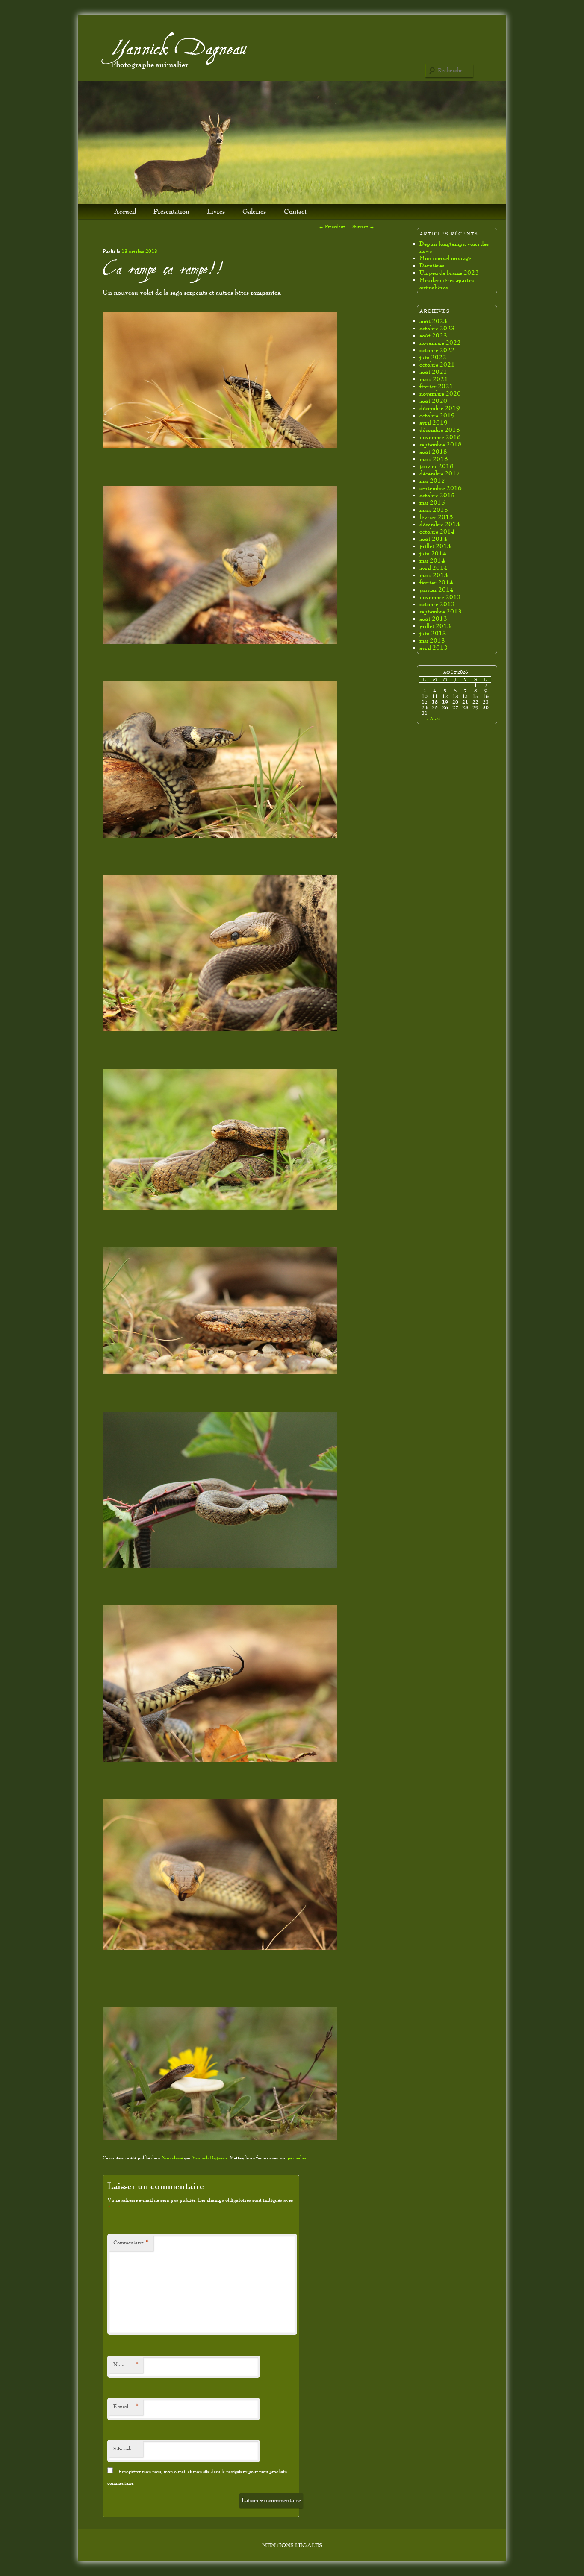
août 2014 (433, 539)
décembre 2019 (440, 408)
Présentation (171, 212)
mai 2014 (432, 561)
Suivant (363, 227)
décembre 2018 (440, 430)
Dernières (432, 266)
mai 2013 (432, 641)
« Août (434, 719)
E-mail (126, 2407)
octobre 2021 (437, 365)
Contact (295, 212)
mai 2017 (432, 481)
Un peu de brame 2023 (449, 273)
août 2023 (433, 336)
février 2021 (436, 386)
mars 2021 (434, 379)
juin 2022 (433, 357)
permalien (298, 2158)
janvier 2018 (437, 466)
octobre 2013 (437, 604)
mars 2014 (434, 575)
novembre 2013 (440, 597)
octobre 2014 (437, 532)
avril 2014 (434, 568)
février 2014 (436, 582)
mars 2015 (434, 510)
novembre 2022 (440, 343)
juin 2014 (433, 553)
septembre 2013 (441, 612)
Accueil (125, 212)
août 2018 (433, 452)
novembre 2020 (440, 394)
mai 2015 (432, 503)
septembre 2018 (441, 444)
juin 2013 (433, 633)
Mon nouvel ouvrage (445, 258)
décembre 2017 (440, 474)
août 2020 (433, 401)
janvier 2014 (437, 590)
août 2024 (433, 321)
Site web (122, 2449)
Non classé (172, 2158)
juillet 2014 (435, 546)
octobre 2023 (437, 328)
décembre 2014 (440, 524)
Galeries (254, 212)
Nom (126, 2365)
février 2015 (436, 517)
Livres (216, 212)
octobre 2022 (437, 350)
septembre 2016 (441, 488)
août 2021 (433, 372)
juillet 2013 (435, 626)
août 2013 (433, 619)
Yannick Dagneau (178, 49)
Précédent (332, 227)
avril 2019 (434, 423)
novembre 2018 (440, 437)
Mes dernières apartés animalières (447, 284)
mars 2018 (434, 459)
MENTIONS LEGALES (292, 2545)
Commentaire (131, 2243)
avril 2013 (434, 648)
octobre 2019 (437, 415)
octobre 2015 (437, 495)
